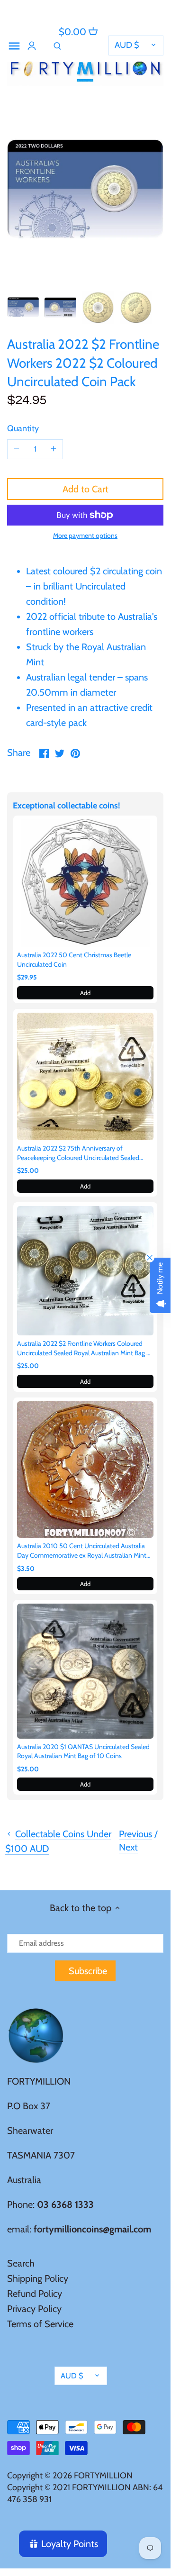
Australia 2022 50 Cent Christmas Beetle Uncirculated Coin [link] (74, 960)
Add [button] (85, 993)
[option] (23, 308)
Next (128, 1847)
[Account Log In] (32, 46)
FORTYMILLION (103, 2476)
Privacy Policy (34, 2309)
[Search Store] (57, 46)
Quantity (23, 429)
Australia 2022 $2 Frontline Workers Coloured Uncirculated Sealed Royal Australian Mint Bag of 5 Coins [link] (85, 1348)
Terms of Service (40, 2324)
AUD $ (127, 45)
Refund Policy (35, 2294)
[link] (85, 883)
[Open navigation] (14, 46)
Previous (135, 1834)
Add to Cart (85, 489)
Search (21, 2263)
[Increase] (54, 449)
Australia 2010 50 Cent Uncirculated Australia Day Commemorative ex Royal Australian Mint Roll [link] (82, 1551)
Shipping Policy (38, 2278)
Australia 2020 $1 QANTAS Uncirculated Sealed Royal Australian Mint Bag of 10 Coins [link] (83, 1751)
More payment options (85, 536)
